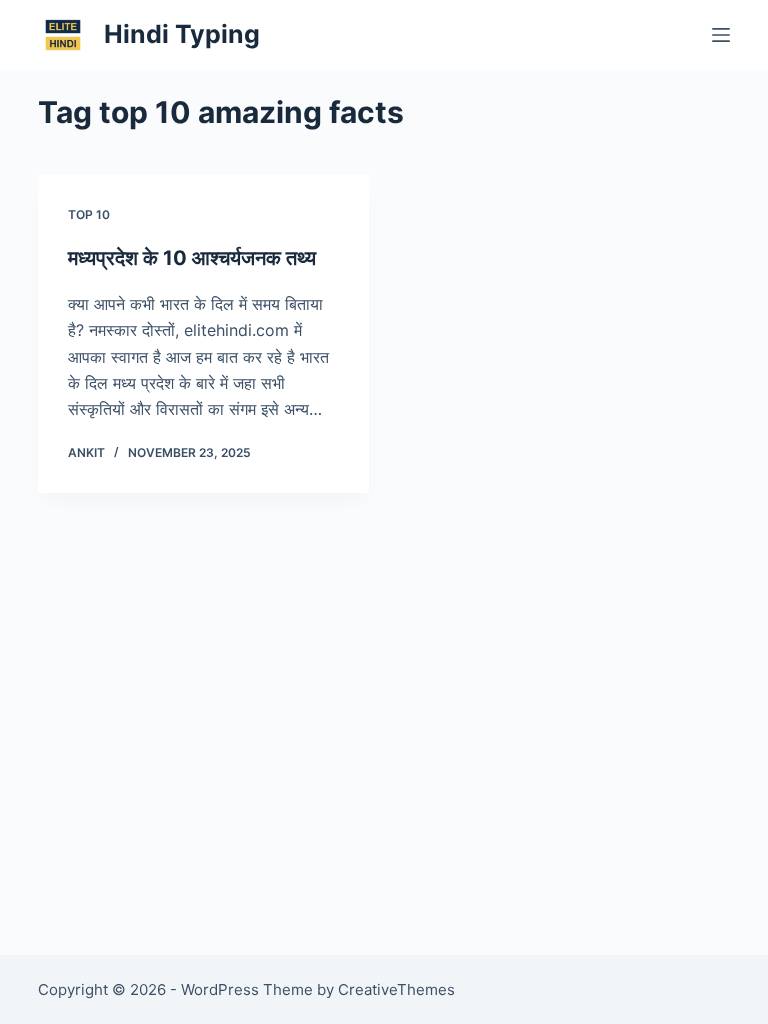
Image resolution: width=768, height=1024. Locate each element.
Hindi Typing (182, 34)
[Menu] (721, 35)
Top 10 (89, 214)
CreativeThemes (396, 989)
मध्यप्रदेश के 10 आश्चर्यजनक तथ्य (192, 258)
